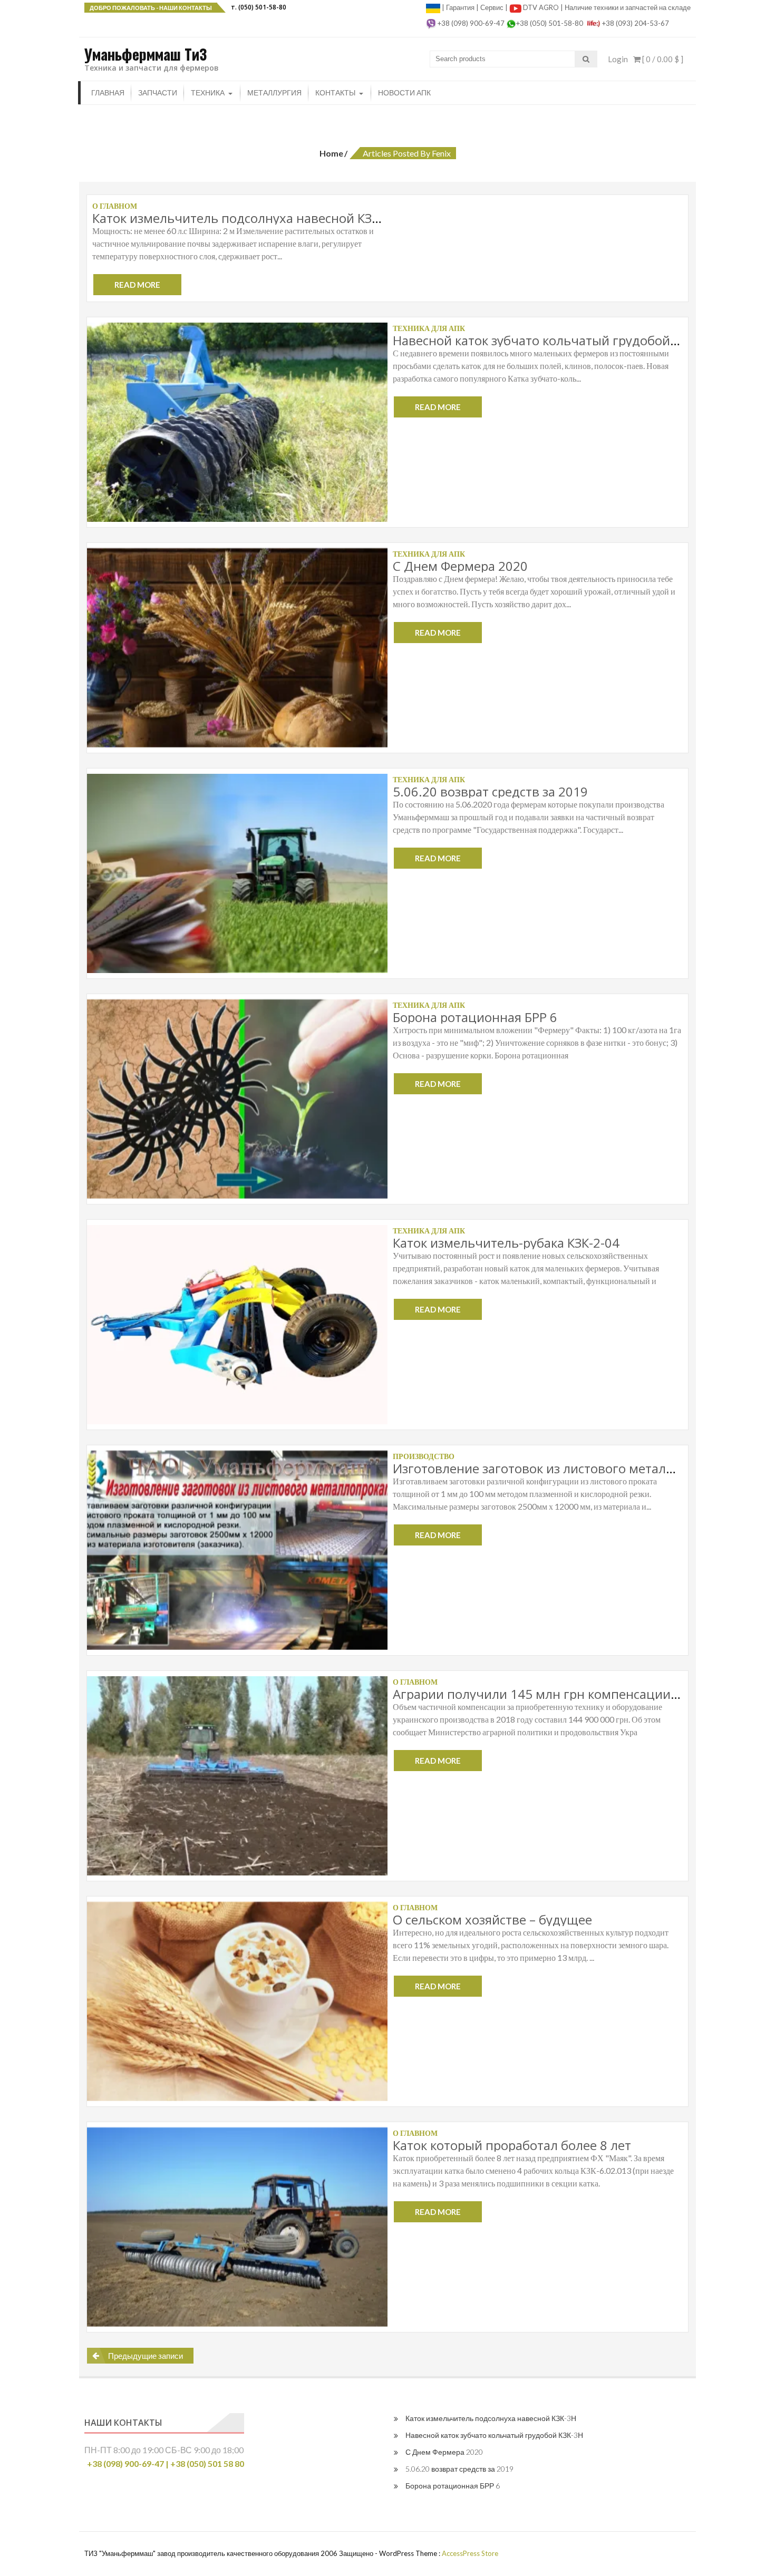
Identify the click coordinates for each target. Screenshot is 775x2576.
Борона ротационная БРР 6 (475, 1017)
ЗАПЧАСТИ (158, 93)
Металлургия (274, 93)
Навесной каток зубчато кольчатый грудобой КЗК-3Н (554, 340)
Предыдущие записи (146, 2356)
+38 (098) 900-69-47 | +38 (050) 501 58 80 (166, 2463)
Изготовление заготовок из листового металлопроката (561, 1468)
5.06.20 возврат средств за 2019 (490, 791)
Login (618, 59)
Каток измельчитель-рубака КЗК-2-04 (506, 1243)
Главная (108, 93)
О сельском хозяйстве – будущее (492, 1919)
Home (331, 153)
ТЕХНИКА (208, 93)
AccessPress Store (470, 2553)
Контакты (335, 93)
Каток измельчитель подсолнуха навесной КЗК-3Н (246, 218)
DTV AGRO (542, 7)
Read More (137, 285)
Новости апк (404, 93)
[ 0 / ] (662, 59)
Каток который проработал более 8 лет (512, 2145)
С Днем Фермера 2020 (460, 566)
